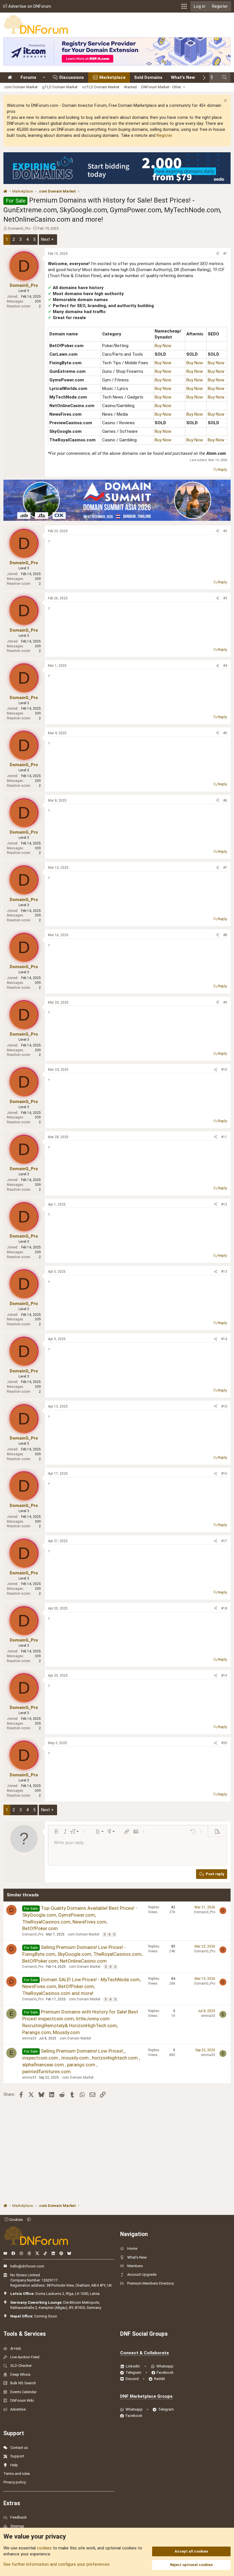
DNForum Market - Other (161, 87)
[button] (184, 6)
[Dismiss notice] (225, 101)
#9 (225, 1002)
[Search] (224, 78)
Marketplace (112, 77)
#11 (224, 1137)
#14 (224, 1339)
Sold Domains (148, 77)
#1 (225, 254)
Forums (28, 77)
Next (46, 239)
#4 (225, 666)
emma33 (29, 2038)
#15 (224, 1406)
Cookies (16, 2220)
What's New (183, 77)
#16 (224, 1474)
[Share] (217, 254)
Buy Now (163, 346)
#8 (225, 935)
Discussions (72, 77)
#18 (224, 1608)
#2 (225, 531)
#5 (225, 733)
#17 (224, 1541)
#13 (224, 1272)
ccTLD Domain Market (101, 87)
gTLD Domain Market (60, 87)
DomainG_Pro (19, 228)
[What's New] (214, 78)
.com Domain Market (21, 87)
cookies (44, 2548)
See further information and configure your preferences (57, 2564)
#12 (224, 1204)
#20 (224, 1743)
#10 (224, 1070)
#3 (225, 598)
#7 (225, 868)
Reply (222, 470)
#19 (224, 1676)
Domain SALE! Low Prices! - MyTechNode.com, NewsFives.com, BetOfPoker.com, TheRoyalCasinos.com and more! (81, 1986)
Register (164, 135)
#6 (225, 800)
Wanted (130, 87)
